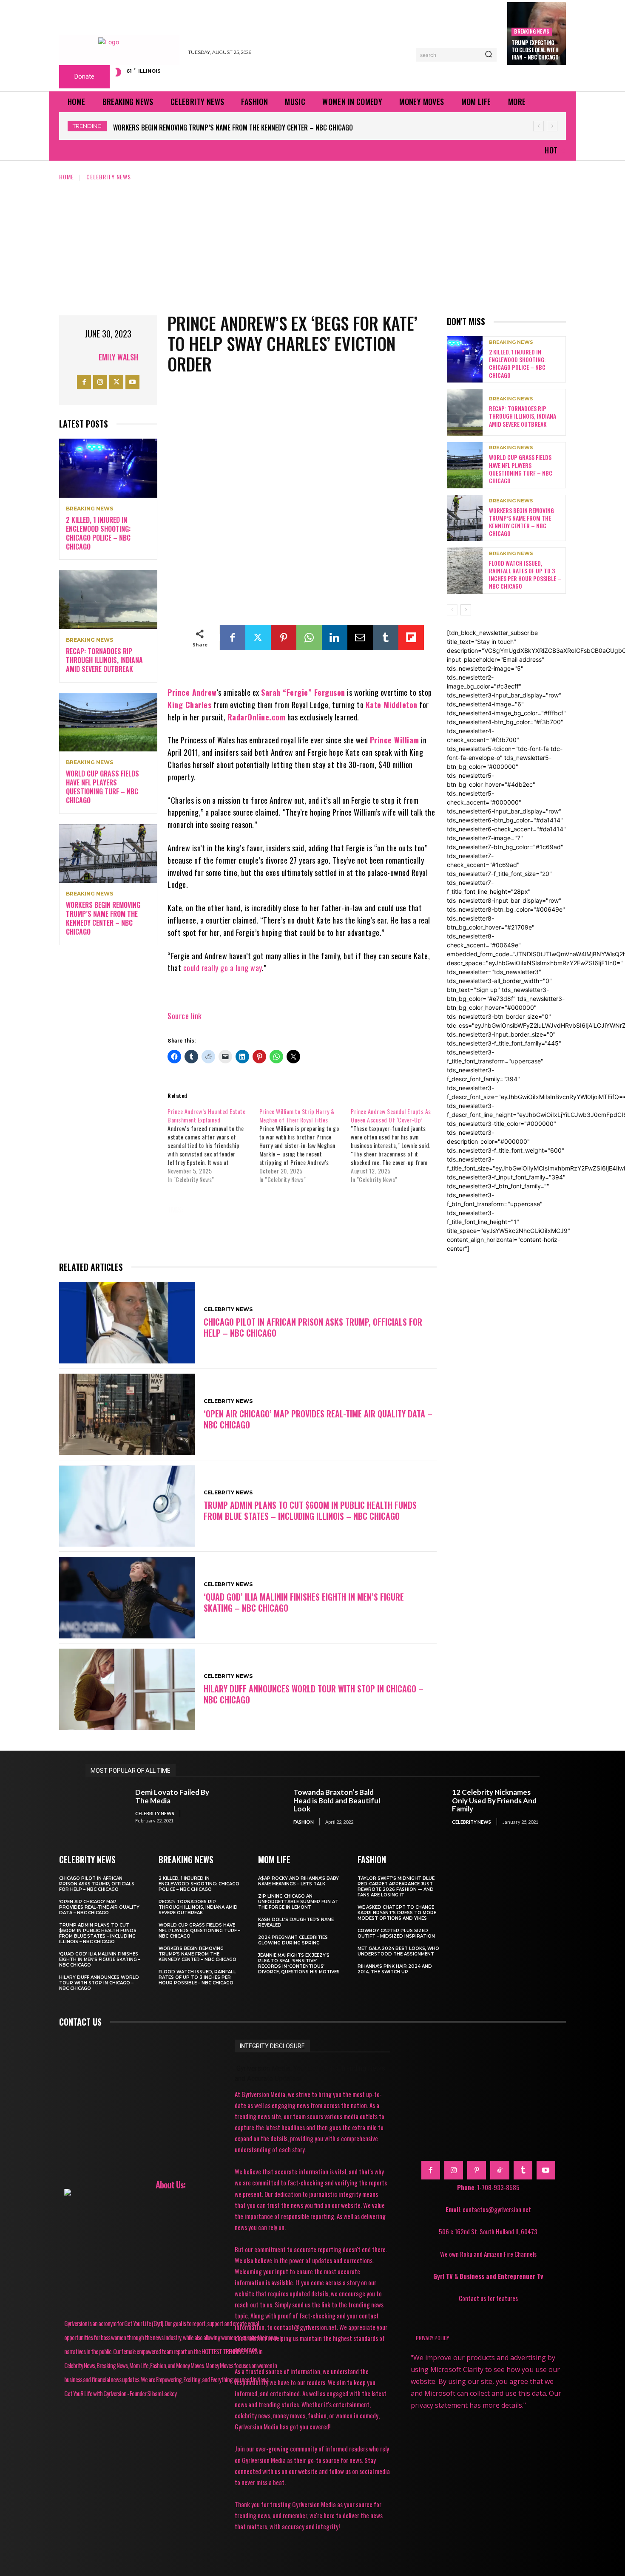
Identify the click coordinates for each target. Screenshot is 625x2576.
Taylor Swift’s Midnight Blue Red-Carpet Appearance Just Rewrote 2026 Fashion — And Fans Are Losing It (396, 1887)
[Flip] (411, 638)
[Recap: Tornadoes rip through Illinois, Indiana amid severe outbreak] (108, 599)
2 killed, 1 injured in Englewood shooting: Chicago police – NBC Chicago (98, 533)
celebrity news (298, 1210)
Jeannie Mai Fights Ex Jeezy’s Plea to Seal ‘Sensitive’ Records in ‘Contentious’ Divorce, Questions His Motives (299, 1964)
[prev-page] (452, 610)
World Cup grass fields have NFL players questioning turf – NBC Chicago (102, 787)
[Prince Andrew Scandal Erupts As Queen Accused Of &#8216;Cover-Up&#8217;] (396, 1145)
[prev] (538, 126)
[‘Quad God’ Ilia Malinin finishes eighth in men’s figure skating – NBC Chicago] (127, 1598)
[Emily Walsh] (88, 357)
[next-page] (466, 610)
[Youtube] (132, 382)
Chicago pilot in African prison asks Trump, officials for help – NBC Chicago (313, 1327)
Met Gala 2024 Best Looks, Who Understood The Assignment (398, 1951)
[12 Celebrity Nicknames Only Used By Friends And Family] (423, 1807)
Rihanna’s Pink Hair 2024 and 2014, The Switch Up (395, 1969)
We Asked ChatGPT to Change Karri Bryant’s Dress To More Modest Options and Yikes (397, 1913)
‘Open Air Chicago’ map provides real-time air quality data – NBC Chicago (318, 1419)
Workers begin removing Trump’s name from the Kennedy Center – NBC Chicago (103, 918)
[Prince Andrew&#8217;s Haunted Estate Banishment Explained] (213, 1145)
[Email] (360, 638)
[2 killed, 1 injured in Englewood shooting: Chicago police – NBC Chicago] (108, 468)
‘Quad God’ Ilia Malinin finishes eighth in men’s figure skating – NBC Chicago (304, 1602)
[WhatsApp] (309, 638)
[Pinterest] (284, 638)
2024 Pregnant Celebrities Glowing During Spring (293, 1940)
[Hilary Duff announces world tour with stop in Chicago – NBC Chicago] (127, 1689)
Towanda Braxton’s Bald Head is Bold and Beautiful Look (337, 1800)
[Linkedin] (335, 638)
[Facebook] (84, 382)
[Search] (489, 55)
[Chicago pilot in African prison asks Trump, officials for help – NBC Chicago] (127, 1323)
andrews (211, 1210)
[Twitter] (116, 382)
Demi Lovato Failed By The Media (172, 1796)
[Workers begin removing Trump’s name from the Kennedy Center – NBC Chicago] (108, 854)
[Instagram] (100, 382)
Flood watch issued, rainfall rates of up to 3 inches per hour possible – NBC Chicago (245, 128)
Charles (351, 1210)
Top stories (193, 1233)
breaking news (532, 31)
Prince (339, 1221)
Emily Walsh (118, 357)
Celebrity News (109, 177)
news (265, 1221)
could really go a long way (223, 968)
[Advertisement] (312, 245)
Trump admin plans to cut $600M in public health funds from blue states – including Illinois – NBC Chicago (310, 1510)
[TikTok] (500, 2170)
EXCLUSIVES (191, 1221)
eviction (394, 1210)
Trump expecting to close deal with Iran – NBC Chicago (535, 50)
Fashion (304, 1822)
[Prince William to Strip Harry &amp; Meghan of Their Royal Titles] (305, 1145)
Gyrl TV (444, 2276)
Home (67, 177)
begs (250, 1210)
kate (232, 1221)
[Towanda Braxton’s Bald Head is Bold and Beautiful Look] (265, 1807)
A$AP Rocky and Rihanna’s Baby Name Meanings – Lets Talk (298, 1881)
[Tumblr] (386, 638)
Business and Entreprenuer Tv (501, 2276)
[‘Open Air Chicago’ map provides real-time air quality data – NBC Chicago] (127, 1414)
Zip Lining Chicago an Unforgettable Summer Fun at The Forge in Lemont (298, 1902)
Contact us (80, 2022)
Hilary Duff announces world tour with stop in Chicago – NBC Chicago (314, 1694)
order (301, 1221)
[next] (552, 126)
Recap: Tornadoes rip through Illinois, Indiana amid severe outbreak (104, 660)
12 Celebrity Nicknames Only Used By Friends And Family (494, 1800)
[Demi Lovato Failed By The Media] (106, 1807)
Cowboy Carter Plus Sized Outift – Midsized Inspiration (396, 1933)
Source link (185, 1016)
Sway (375, 1221)
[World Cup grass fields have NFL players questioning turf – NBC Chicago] (108, 722)
